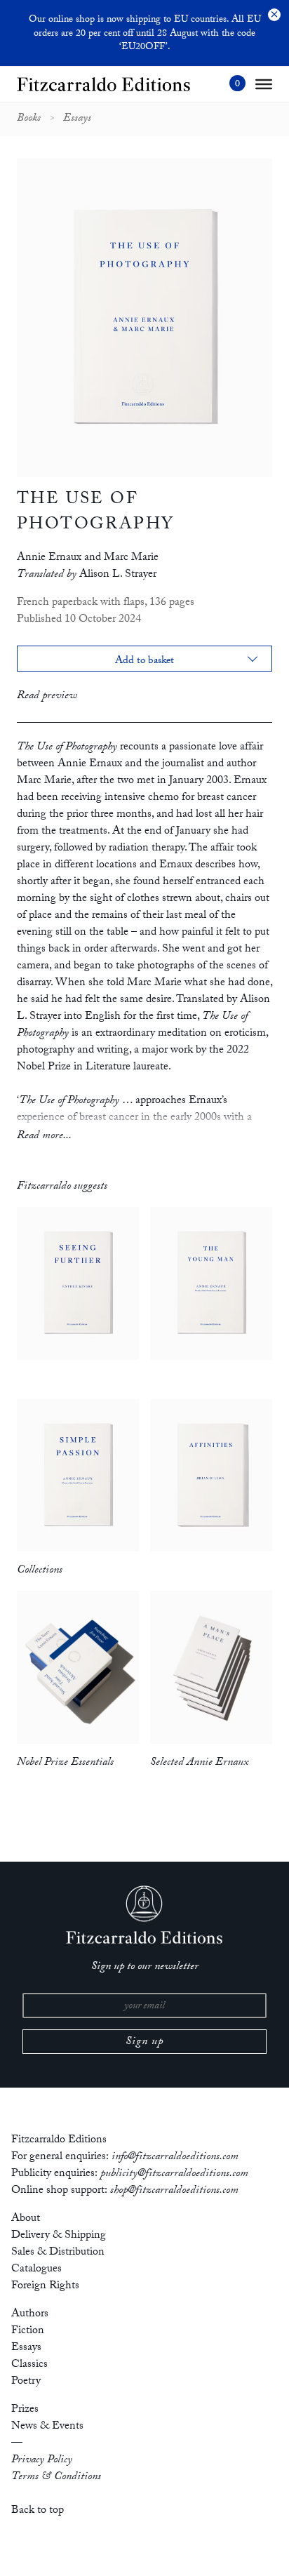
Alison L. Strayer (118, 575)
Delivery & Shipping (59, 2236)
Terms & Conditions (56, 2477)
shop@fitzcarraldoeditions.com (174, 2191)
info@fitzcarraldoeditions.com (175, 2157)
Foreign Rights (45, 2287)
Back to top (38, 2511)
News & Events (47, 2427)
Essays (77, 119)
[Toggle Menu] (264, 84)
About (26, 2219)
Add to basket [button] (145, 662)
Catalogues (36, 2270)
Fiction (28, 2331)
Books (29, 119)
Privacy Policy (42, 2461)
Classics (29, 2365)
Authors (30, 2315)
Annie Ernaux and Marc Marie (88, 558)
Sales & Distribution (58, 2253)
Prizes (25, 2410)
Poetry (26, 2382)
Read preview (47, 696)
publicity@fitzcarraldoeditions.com (174, 2174)
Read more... (44, 1136)
